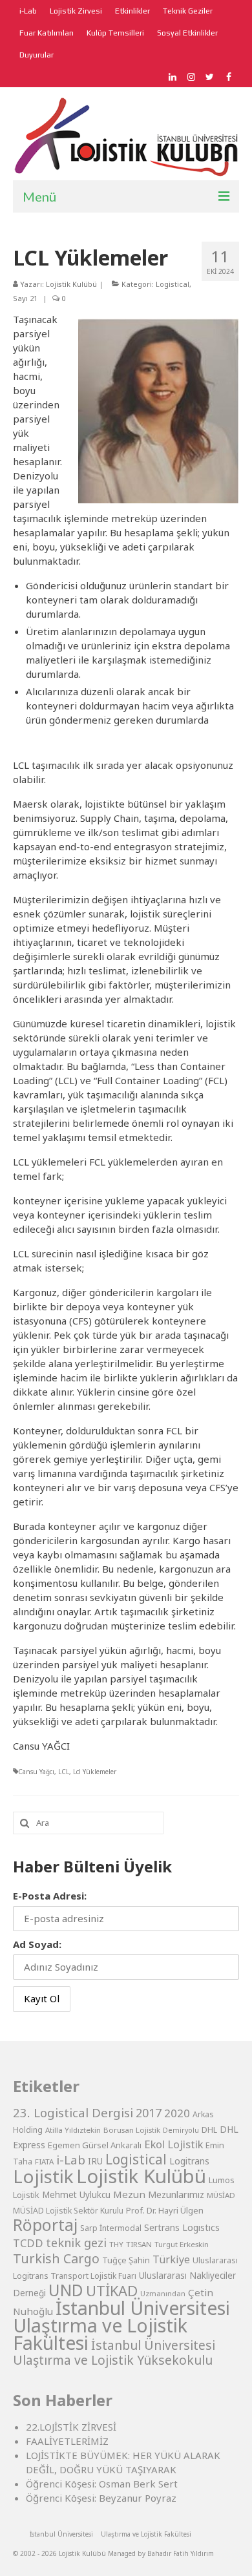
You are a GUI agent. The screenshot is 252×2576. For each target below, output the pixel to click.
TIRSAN (139, 2244)
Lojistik (43, 2176)
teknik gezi (76, 2243)
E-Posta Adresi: (50, 1896)
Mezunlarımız (176, 2194)
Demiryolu (181, 2130)
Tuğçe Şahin (126, 2260)
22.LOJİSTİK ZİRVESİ (71, 2427)
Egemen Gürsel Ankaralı (95, 2145)
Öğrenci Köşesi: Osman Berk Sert (102, 2484)
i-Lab (71, 2160)
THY (116, 2244)
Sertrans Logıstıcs (182, 2227)
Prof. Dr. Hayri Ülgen (165, 2210)
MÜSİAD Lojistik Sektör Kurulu (68, 2211)
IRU (95, 2161)
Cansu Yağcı (36, 1772)
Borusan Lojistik (132, 2130)
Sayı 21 (25, 298)
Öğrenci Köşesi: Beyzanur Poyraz (101, 2498)
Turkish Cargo (56, 2258)
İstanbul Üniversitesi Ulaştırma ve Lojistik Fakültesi (121, 2325)
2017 (149, 2113)
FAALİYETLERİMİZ (67, 2441)
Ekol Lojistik (173, 2144)
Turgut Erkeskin (182, 2244)
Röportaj (45, 2225)
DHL (209, 2130)
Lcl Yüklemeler (95, 1772)
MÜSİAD (221, 2195)
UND (66, 2290)
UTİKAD (112, 2291)
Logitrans (189, 2161)
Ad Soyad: (37, 1944)
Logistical (173, 284)
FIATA (44, 2162)
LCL (64, 1772)
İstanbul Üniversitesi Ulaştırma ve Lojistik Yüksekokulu (114, 2352)
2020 (177, 2113)
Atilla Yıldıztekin (73, 2130)
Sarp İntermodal (111, 2228)
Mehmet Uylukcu (76, 2195)
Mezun (129, 2194)
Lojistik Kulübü (71, 284)
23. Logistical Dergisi (73, 2113)
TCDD (28, 2243)
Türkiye (171, 2259)
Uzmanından (163, 2293)
